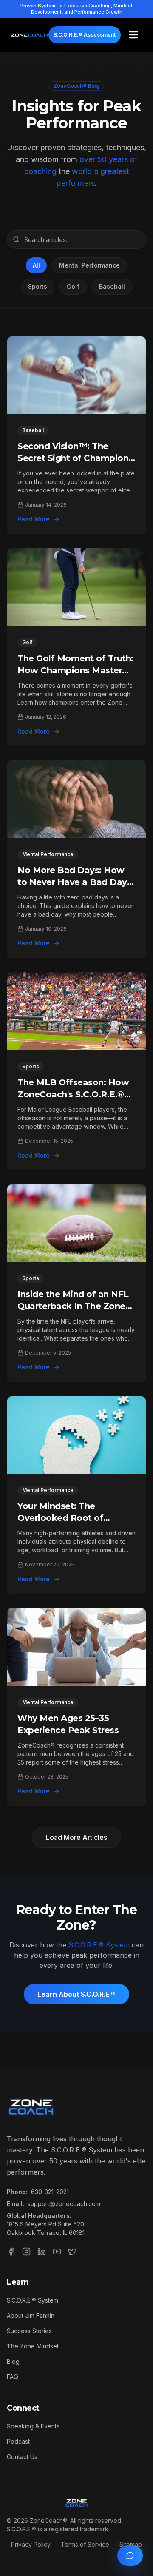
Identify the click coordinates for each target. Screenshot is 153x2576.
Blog (13, 2361)
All (36, 265)
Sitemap (131, 2544)
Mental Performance (89, 265)
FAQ (13, 2377)
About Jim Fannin (31, 2316)
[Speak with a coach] (130, 2556)
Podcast (18, 2441)
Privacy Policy (31, 2544)
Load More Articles (76, 1837)
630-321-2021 (50, 2192)
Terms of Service (85, 2544)
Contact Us (22, 2457)
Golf (73, 286)
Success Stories (29, 2331)
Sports (38, 286)
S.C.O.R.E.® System (99, 1945)
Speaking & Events (33, 2426)
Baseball (112, 286)
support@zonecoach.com (64, 2204)
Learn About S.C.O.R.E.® (76, 1994)
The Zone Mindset (33, 2346)
